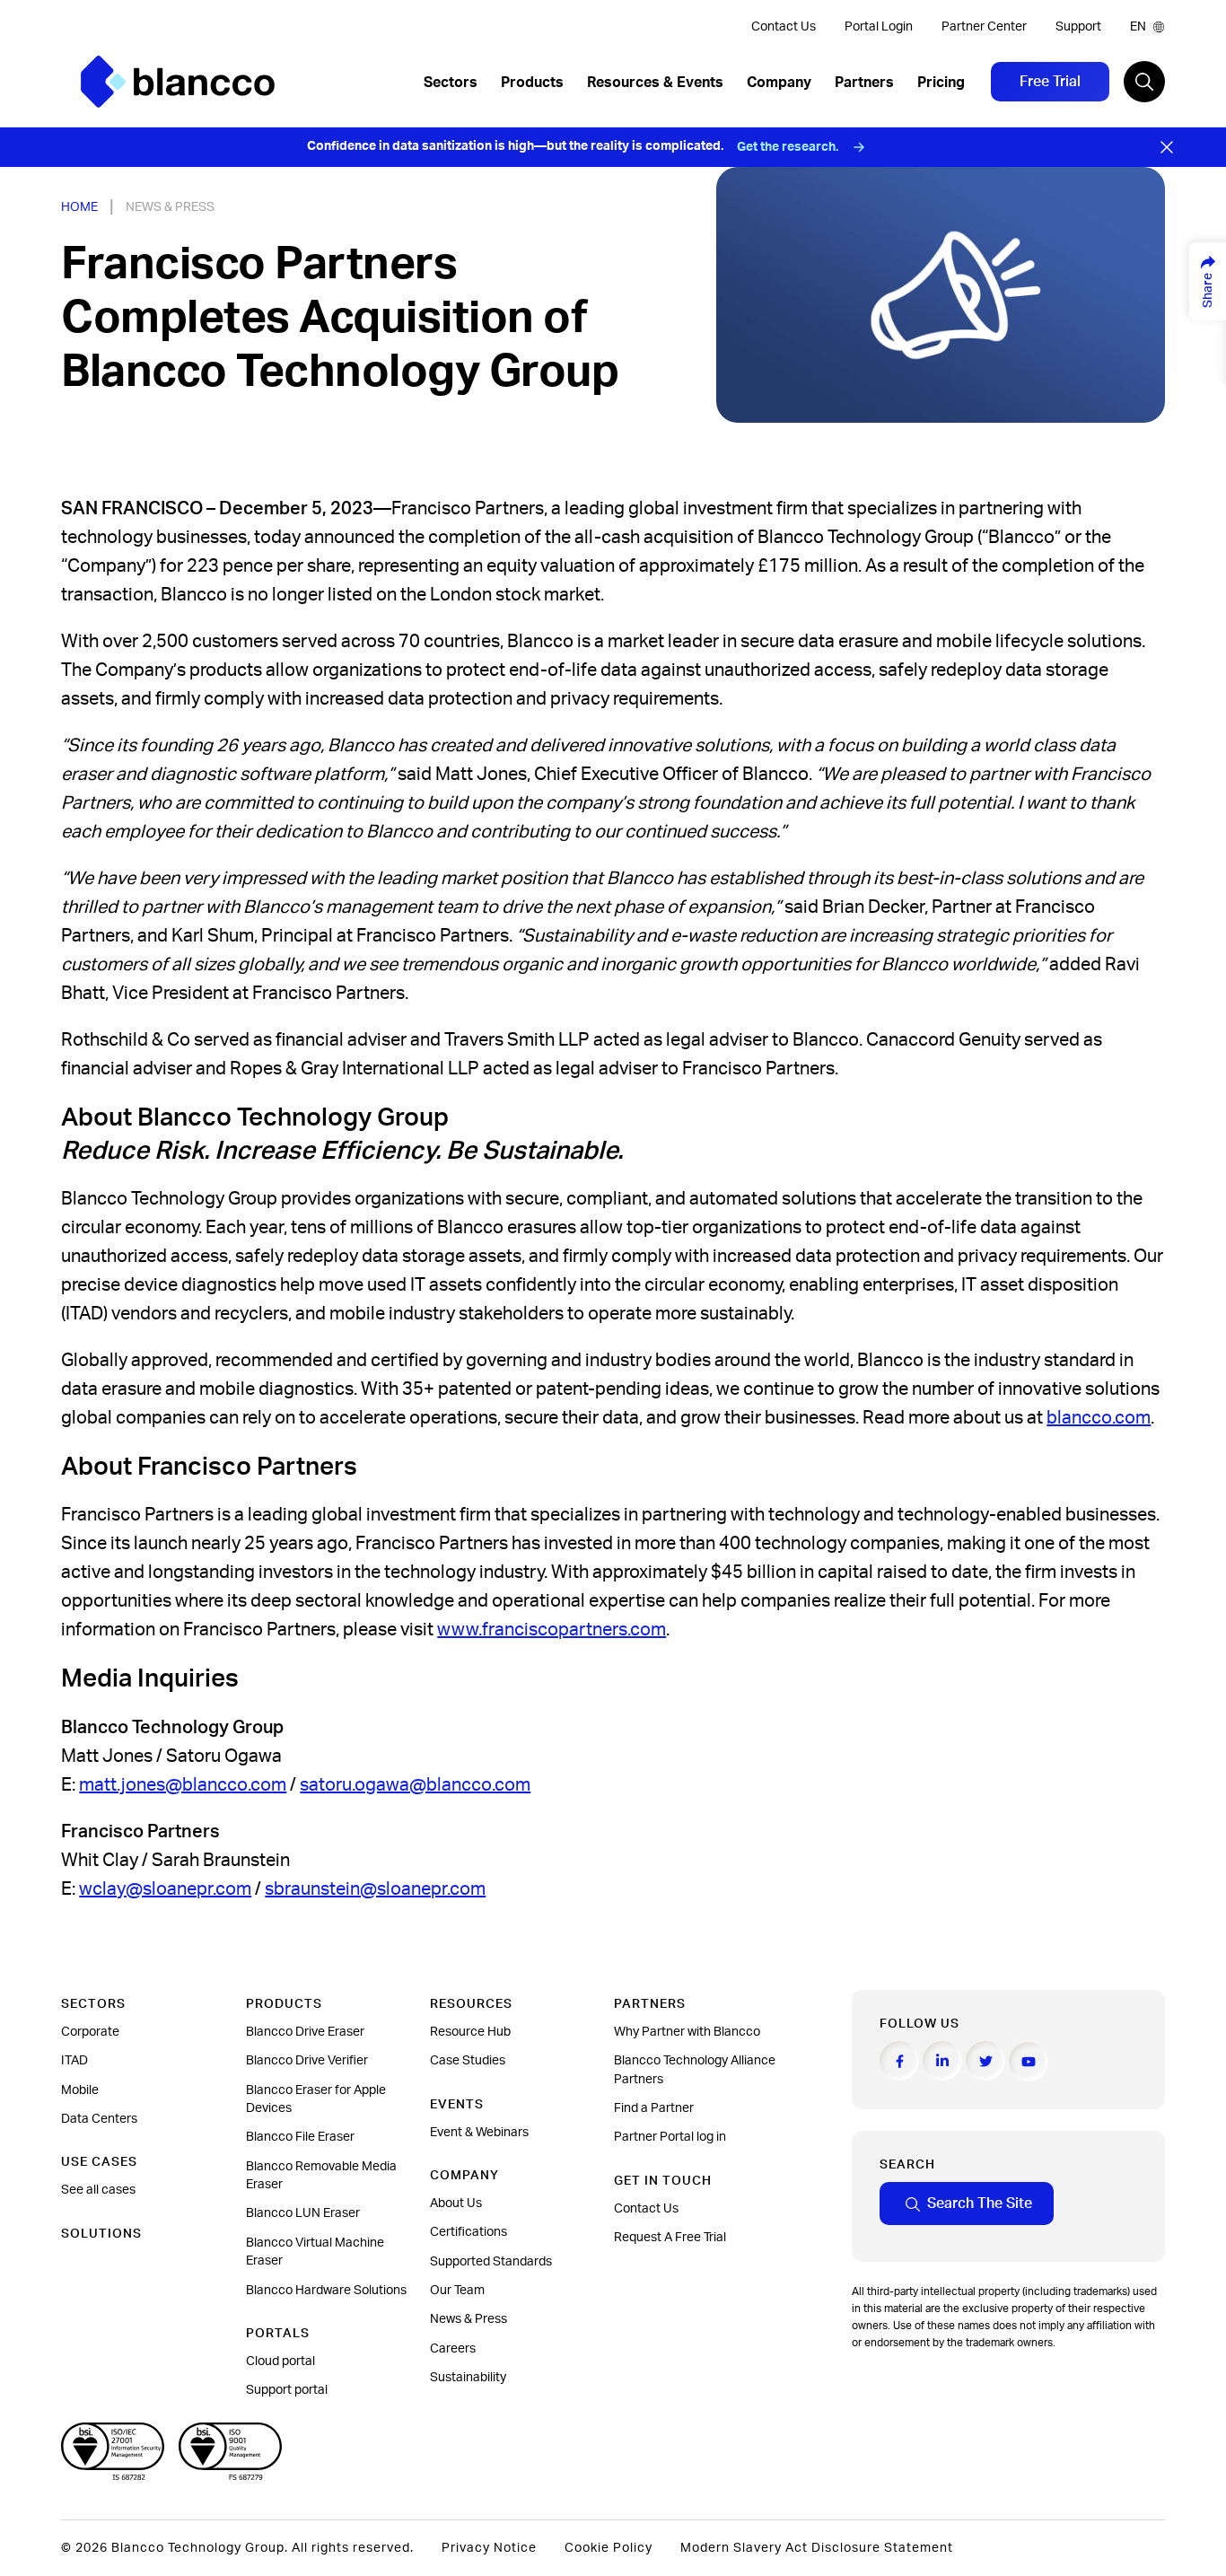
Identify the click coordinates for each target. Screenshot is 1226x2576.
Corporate (90, 2032)
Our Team (457, 2291)
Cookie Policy (609, 2548)
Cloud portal (280, 2361)
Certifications (469, 2232)
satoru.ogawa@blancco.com (415, 1785)
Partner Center (984, 27)
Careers (453, 2349)
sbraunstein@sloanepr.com (375, 1889)
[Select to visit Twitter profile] (985, 2061)
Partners (864, 83)
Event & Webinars (479, 2133)
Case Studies (468, 2061)
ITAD (74, 2061)
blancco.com (1099, 1418)
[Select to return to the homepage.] (178, 82)
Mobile (80, 2090)
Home (79, 207)
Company (779, 83)
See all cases (98, 2190)
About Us (456, 2204)
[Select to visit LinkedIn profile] (942, 2061)
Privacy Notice (489, 2548)
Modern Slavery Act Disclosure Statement (817, 2548)
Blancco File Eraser (300, 2137)
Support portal (287, 2390)
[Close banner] (1167, 147)
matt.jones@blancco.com (183, 1785)
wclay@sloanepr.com (165, 1889)
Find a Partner (654, 2108)
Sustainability (468, 2378)
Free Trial (1050, 82)
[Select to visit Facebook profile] (899, 2061)
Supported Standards (491, 2262)
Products (532, 83)
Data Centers (99, 2119)
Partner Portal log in (670, 2137)
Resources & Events (655, 83)
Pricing (941, 83)
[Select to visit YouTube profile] (1029, 2062)
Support (1078, 27)
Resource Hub (470, 2032)
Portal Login (879, 27)
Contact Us (784, 27)
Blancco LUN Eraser (303, 2213)
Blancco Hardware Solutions (326, 2291)
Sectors (451, 83)
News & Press (170, 207)
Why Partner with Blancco (687, 2032)
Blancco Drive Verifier (307, 2061)
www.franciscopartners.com (552, 1630)
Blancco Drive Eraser (305, 2032)
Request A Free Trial (670, 2238)
